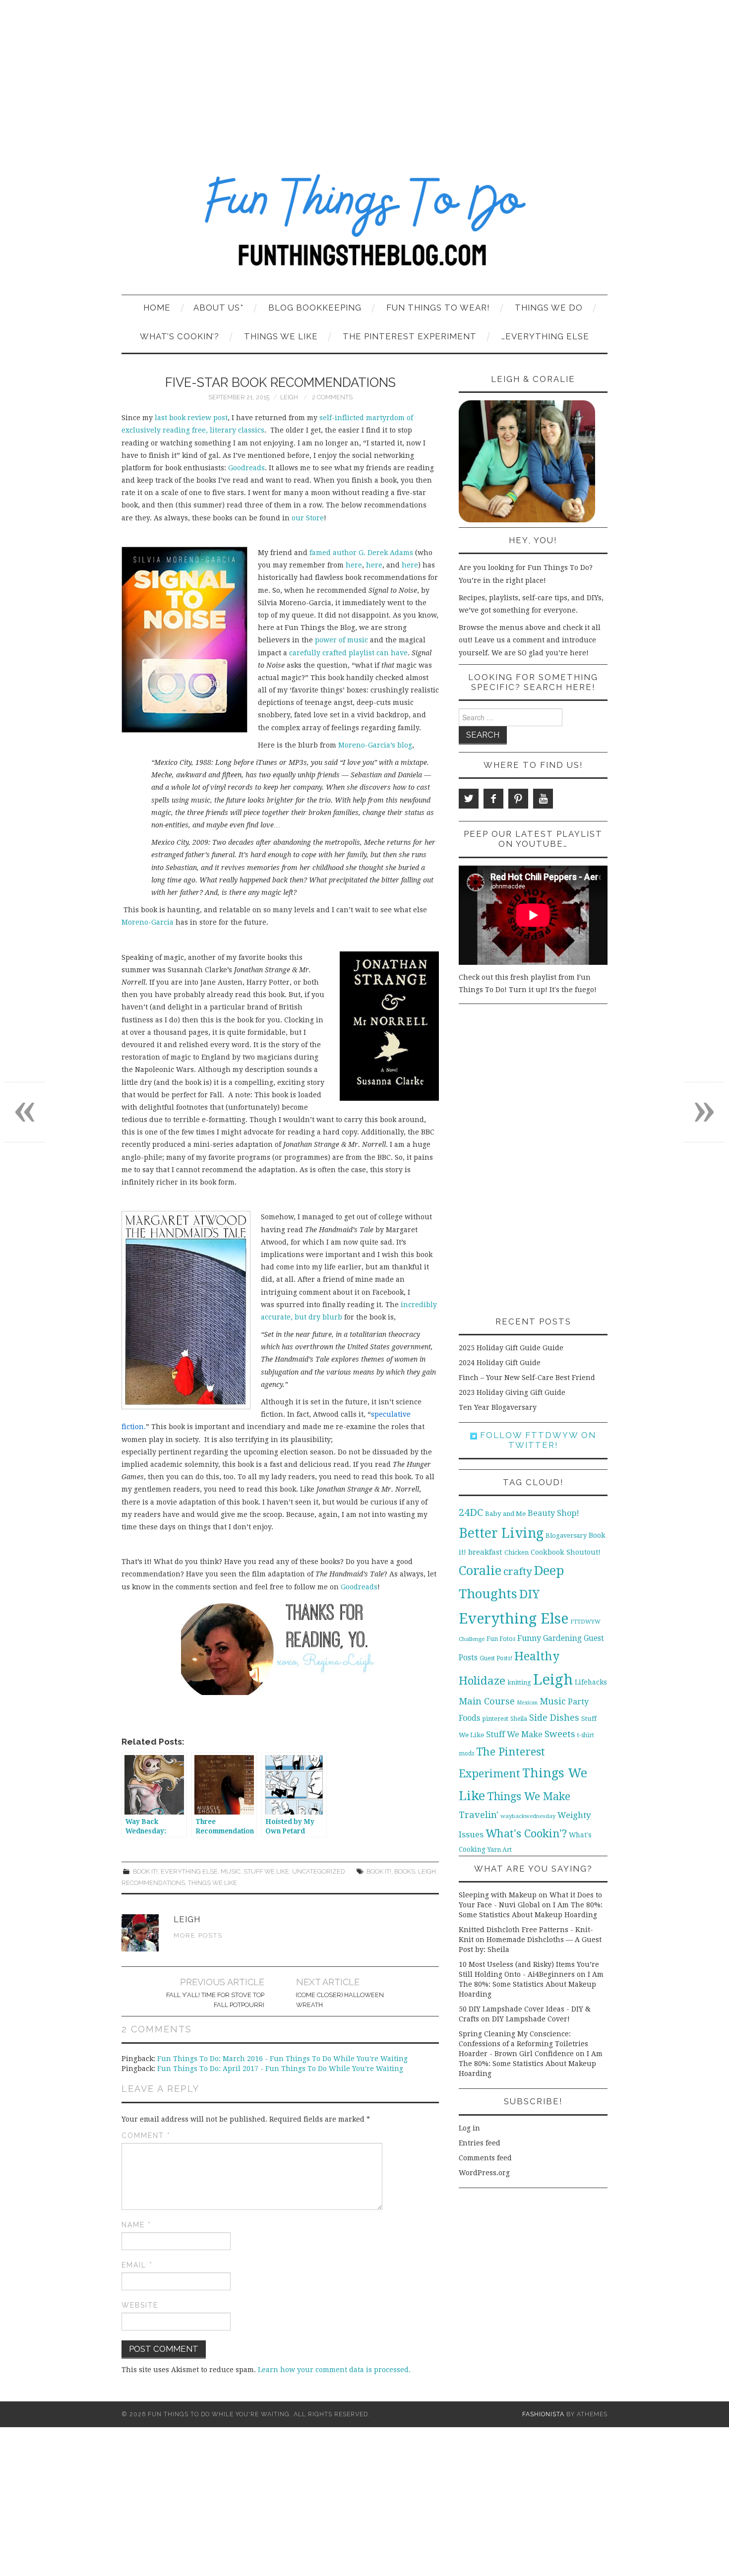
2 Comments (332, 397)
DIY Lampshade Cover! (531, 2019)
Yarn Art (500, 1850)
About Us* (218, 308)
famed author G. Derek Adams (360, 553)
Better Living (501, 1533)
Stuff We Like (266, 1871)
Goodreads (246, 468)
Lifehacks (591, 1682)
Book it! (145, 1871)
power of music (342, 640)
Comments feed (485, 2158)
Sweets (560, 1734)
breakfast (485, 1552)
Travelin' (479, 1815)
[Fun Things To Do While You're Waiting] (364, 226)
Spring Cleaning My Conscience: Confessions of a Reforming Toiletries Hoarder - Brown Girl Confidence (523, 2044)
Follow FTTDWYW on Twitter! (537, 1440)
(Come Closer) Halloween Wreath (340, 2000)
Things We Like (281, 336)
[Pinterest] (518, 799)
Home (157, 308)
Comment (146, 2136)
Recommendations (153, 1883)
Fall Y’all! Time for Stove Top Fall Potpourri (215, 2000)
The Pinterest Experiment (410, 336)
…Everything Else (545, 336)
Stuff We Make (514, 1734)
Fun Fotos (501, 1639)
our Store (308, 518)
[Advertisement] (364, 74)
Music (231, 1871)
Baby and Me (505, 1514)
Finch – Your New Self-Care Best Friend (527, 1378)
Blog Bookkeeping (315, 308)
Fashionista (543, 2414)
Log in (469, 2128)
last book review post (191, 418)
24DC (471, 1512)
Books (405, 1871)
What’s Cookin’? (180, 336)
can (383, 653)
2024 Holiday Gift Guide (500, 1363)
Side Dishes (554, 1718)
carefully (305, 653)
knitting (519, 1682)
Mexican (527, 1703)
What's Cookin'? (526, 1833)
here (354, 565)
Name (136, 2225)
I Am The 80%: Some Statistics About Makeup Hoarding (531, 1984)
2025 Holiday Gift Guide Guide (511, 1348)
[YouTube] (543, 799)
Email (137, 2265)
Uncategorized (319, 1871)
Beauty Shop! (553, 1513)
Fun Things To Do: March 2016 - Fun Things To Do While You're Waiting (282, 2059)
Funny (529, 1638)
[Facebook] (493, 799)
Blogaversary (566, 1536)
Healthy (537, 1656)
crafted (334, 653)
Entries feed (480, 2143)
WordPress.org (484, 2173)
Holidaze (482, 1681)
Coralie (480, 1571)
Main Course (487, 1701)
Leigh (289, 397)
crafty (518, 1571)
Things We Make (529, 1796)
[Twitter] (469, 799)
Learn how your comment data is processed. (334, 2370)
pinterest (495, 1719)
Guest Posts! (496, 1658)
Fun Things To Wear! (438, 308)
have (399, 653)
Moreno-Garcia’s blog (375, 745)
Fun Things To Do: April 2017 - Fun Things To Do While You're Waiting (280, 2069)
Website (140, 2305)
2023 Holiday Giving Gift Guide (512, 1392)
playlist (362, 653)
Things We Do (549, 308)
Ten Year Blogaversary (498, 1407)
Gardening (562, 1638)
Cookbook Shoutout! (566, 1552)
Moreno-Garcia (148, 922)
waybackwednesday (528, 1816)
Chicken (516, 1552)
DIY (529, 1594)
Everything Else (189, 1871)
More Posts (198, 1935)
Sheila (519, 1719)
